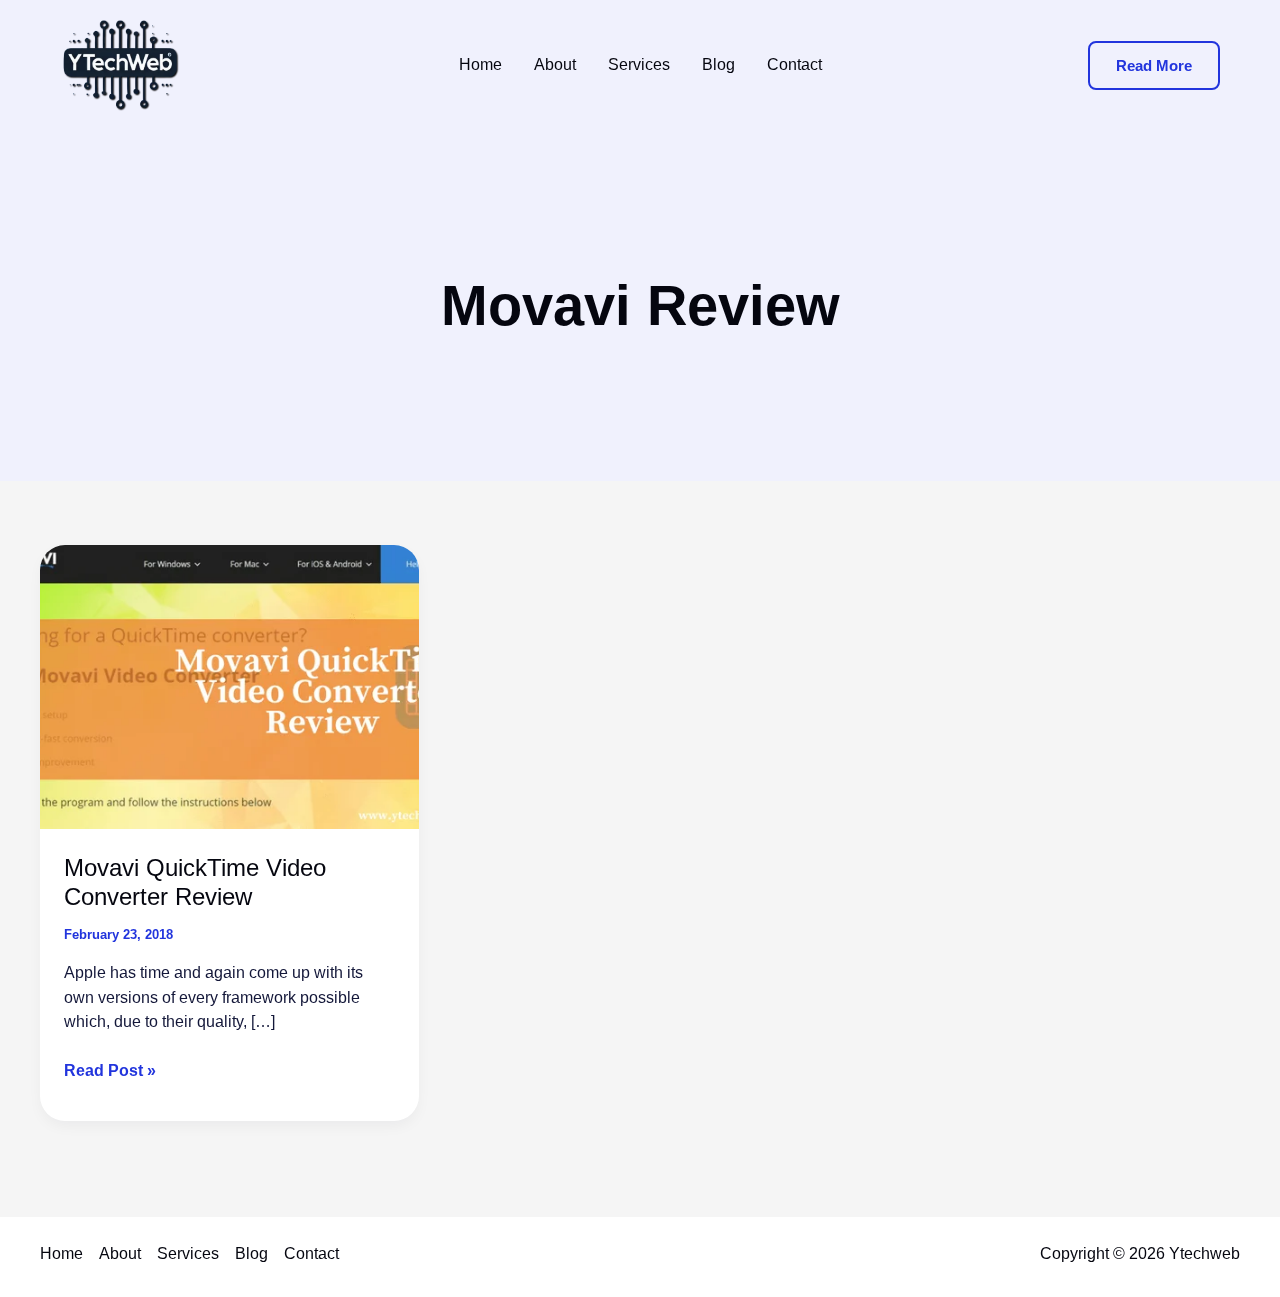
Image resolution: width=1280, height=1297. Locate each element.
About (120, 1253)
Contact (311, 1253)
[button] (1154, 65)
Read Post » (110, 1072)
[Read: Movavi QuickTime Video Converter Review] (229, 685)
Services (188, 1253)
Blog (251, 1253)
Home (61, 1253)
